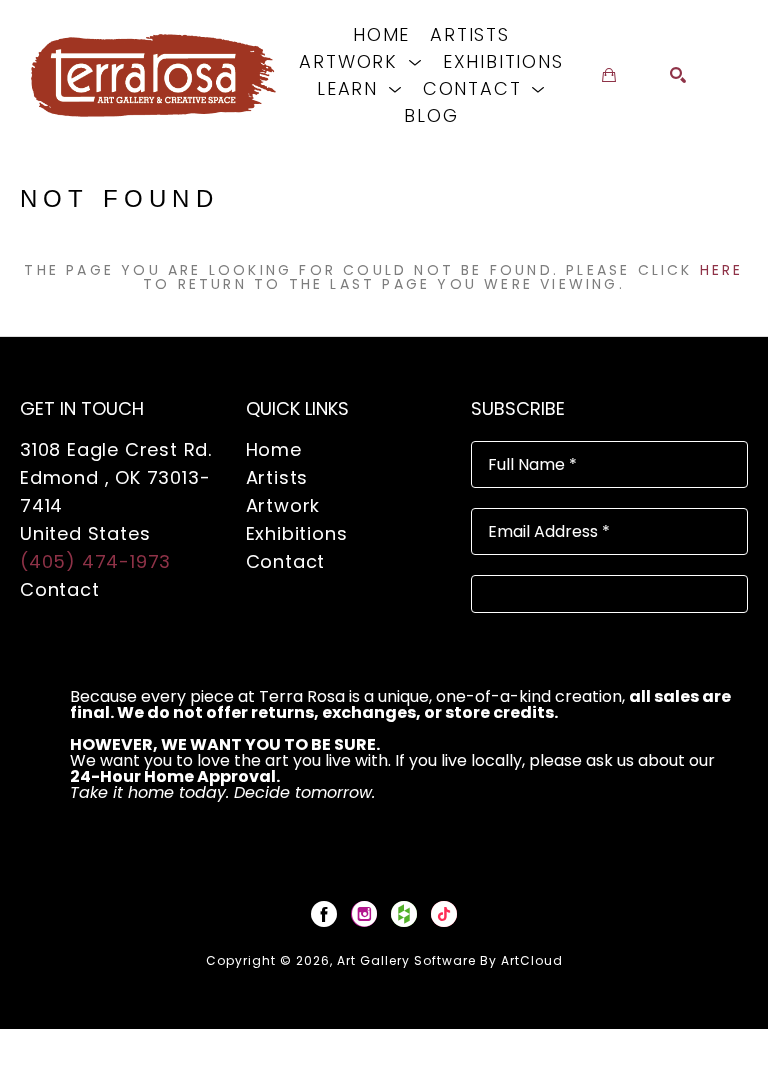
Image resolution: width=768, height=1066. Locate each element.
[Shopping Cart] (609, 75)
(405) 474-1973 (95, 561)
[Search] (678, 75)
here (722, 270)
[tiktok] (444, 914)
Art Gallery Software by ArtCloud (450, 960)
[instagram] (364, 914)
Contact (60, 589)
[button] (360, 61)
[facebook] (324, 914)
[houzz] (404, 914)
